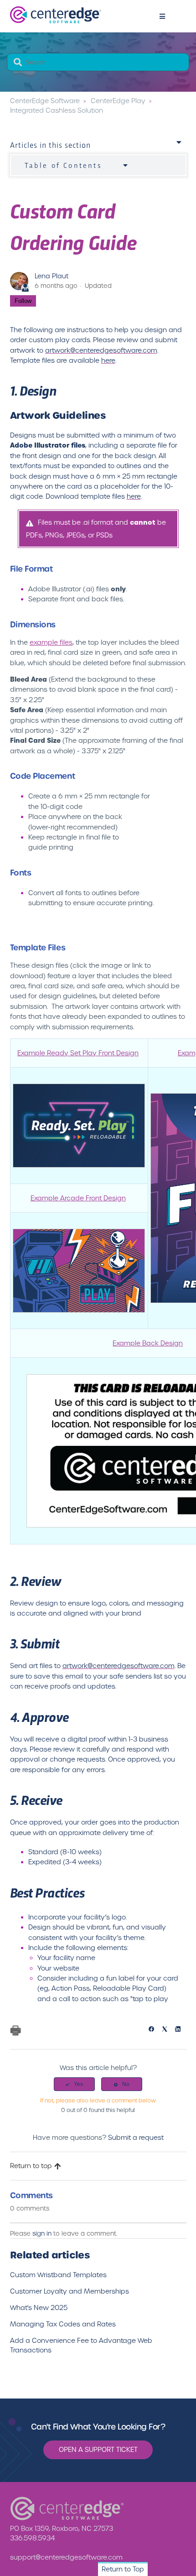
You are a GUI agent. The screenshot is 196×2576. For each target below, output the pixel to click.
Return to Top (123, 2569)
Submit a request (136, 2138)
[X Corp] (168, 2030)
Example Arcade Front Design (78, 1198)
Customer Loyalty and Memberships (70, 2291)
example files (51, 642)
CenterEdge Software (45, 101)
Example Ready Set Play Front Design (78, 1053)
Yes (78, 2084)
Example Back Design (148, 1343)
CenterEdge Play (118, 101)
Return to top (31, 2166)
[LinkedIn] (181, 2030)
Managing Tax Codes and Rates (63, 2324)
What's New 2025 (39, 2308)
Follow (23, 301)
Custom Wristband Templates (58, 2275)
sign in (42, 2234)
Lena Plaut (52, 276)
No (126, 2084)
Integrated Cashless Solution (57, 110)
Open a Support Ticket (98, 2450)
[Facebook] (154, 2030)
